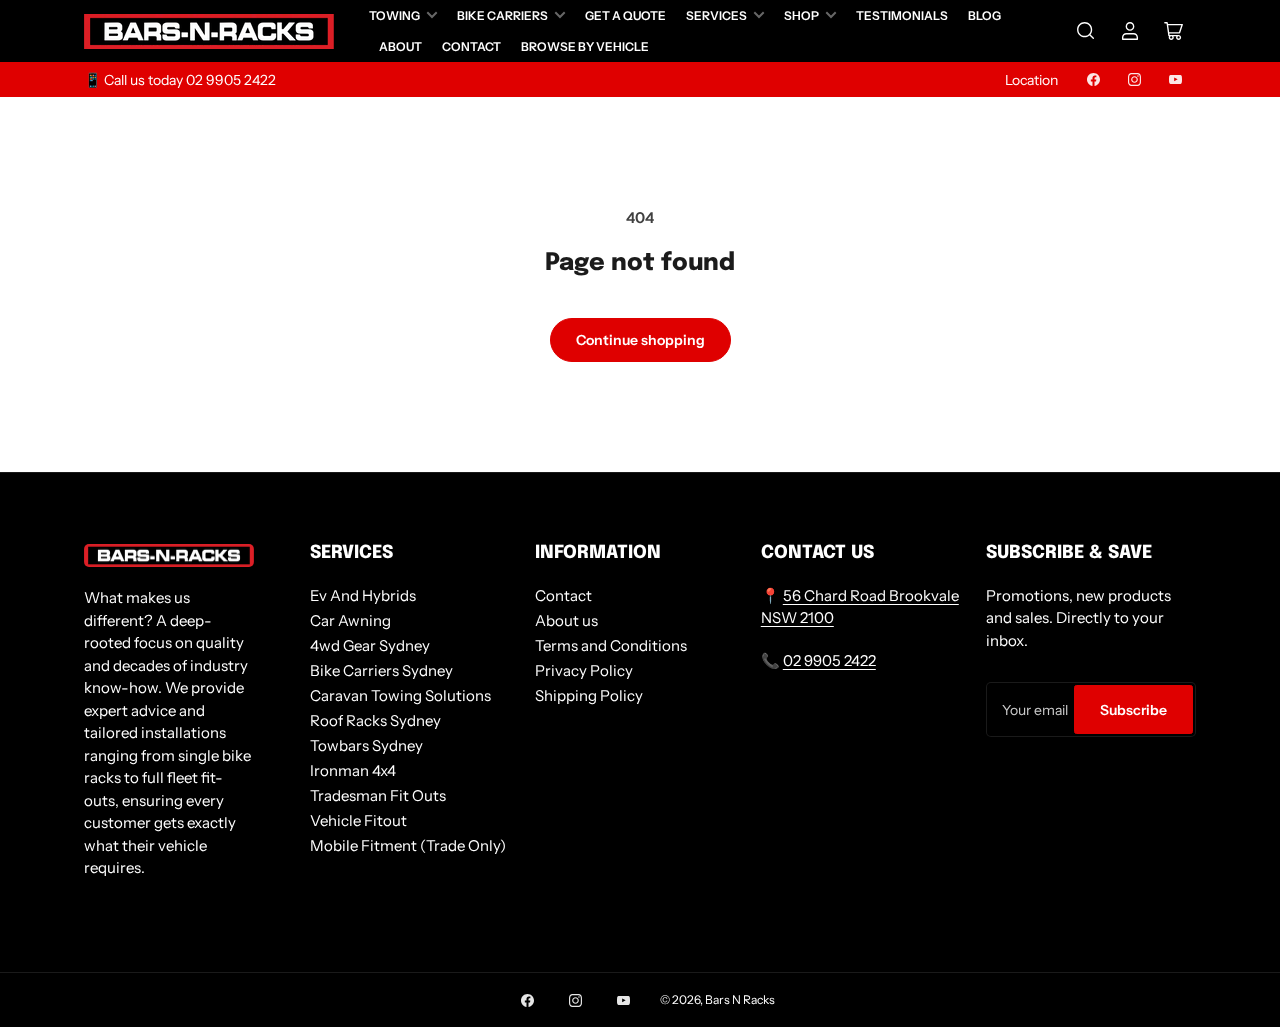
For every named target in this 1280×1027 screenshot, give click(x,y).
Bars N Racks (740, 999)
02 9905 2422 (829, 660)
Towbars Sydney (366, 745)
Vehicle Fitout (358, 820)
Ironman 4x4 (353, 770)
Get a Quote (625, 15)
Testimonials (902, 15)
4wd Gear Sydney (370, 645)
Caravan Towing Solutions (400, 695)
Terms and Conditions (611, 645)
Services (716, 15)
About (400, 46)
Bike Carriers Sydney (381, 670)
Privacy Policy (584, 670)
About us (566, 620)
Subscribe (1133, 710)
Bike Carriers (502, 15)
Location (1031, 80)
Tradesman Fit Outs (378, 795)
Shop (801, 15)
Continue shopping (640, 340)
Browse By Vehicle (585, 46)
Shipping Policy (589, 695)
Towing (394, 15)
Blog (984, 15)
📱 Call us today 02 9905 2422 (180, 80)
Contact (471, 46)
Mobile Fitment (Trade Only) (408, 845)
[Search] (1086, 31)
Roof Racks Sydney (375, 720)
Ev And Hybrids (363, 595)
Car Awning (350, 620)
